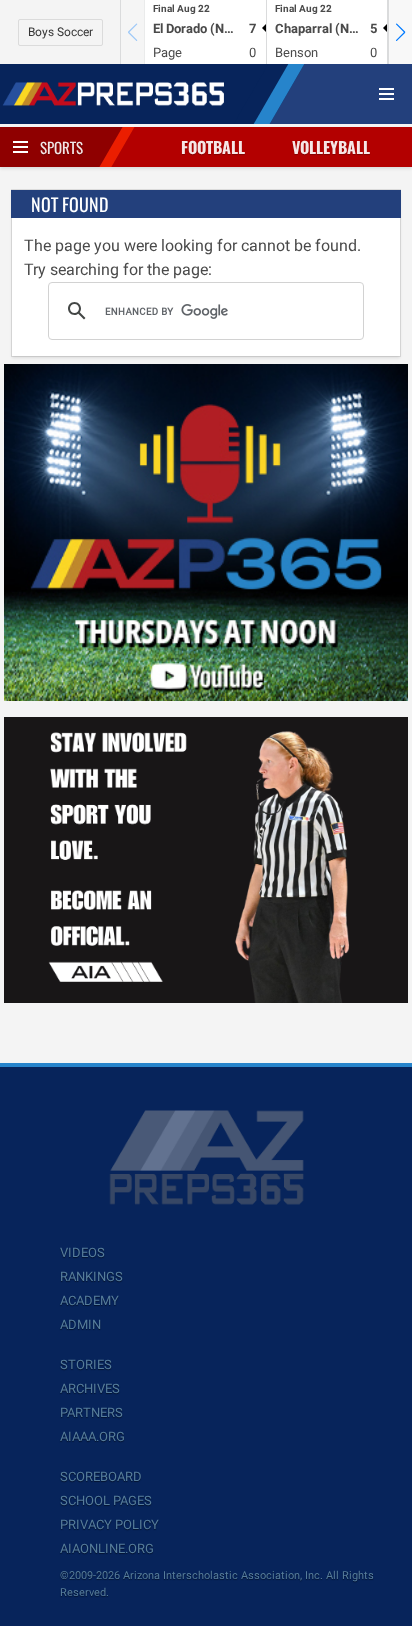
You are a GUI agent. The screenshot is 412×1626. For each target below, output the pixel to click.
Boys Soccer (60, 32)
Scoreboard (101, 1476)
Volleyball (331, 147)
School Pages (106, 1500)
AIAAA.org (92, 1436)
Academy (89, 1300)
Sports (61, 147)
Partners (91, 1412)
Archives (90, 1388)
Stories (86, 1364)
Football (213, 147)
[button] (400, 32)
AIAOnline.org (107, 1548)
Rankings (91, 1276)
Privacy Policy (109, 1524)
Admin (80, 1324)
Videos (82, 1252)
